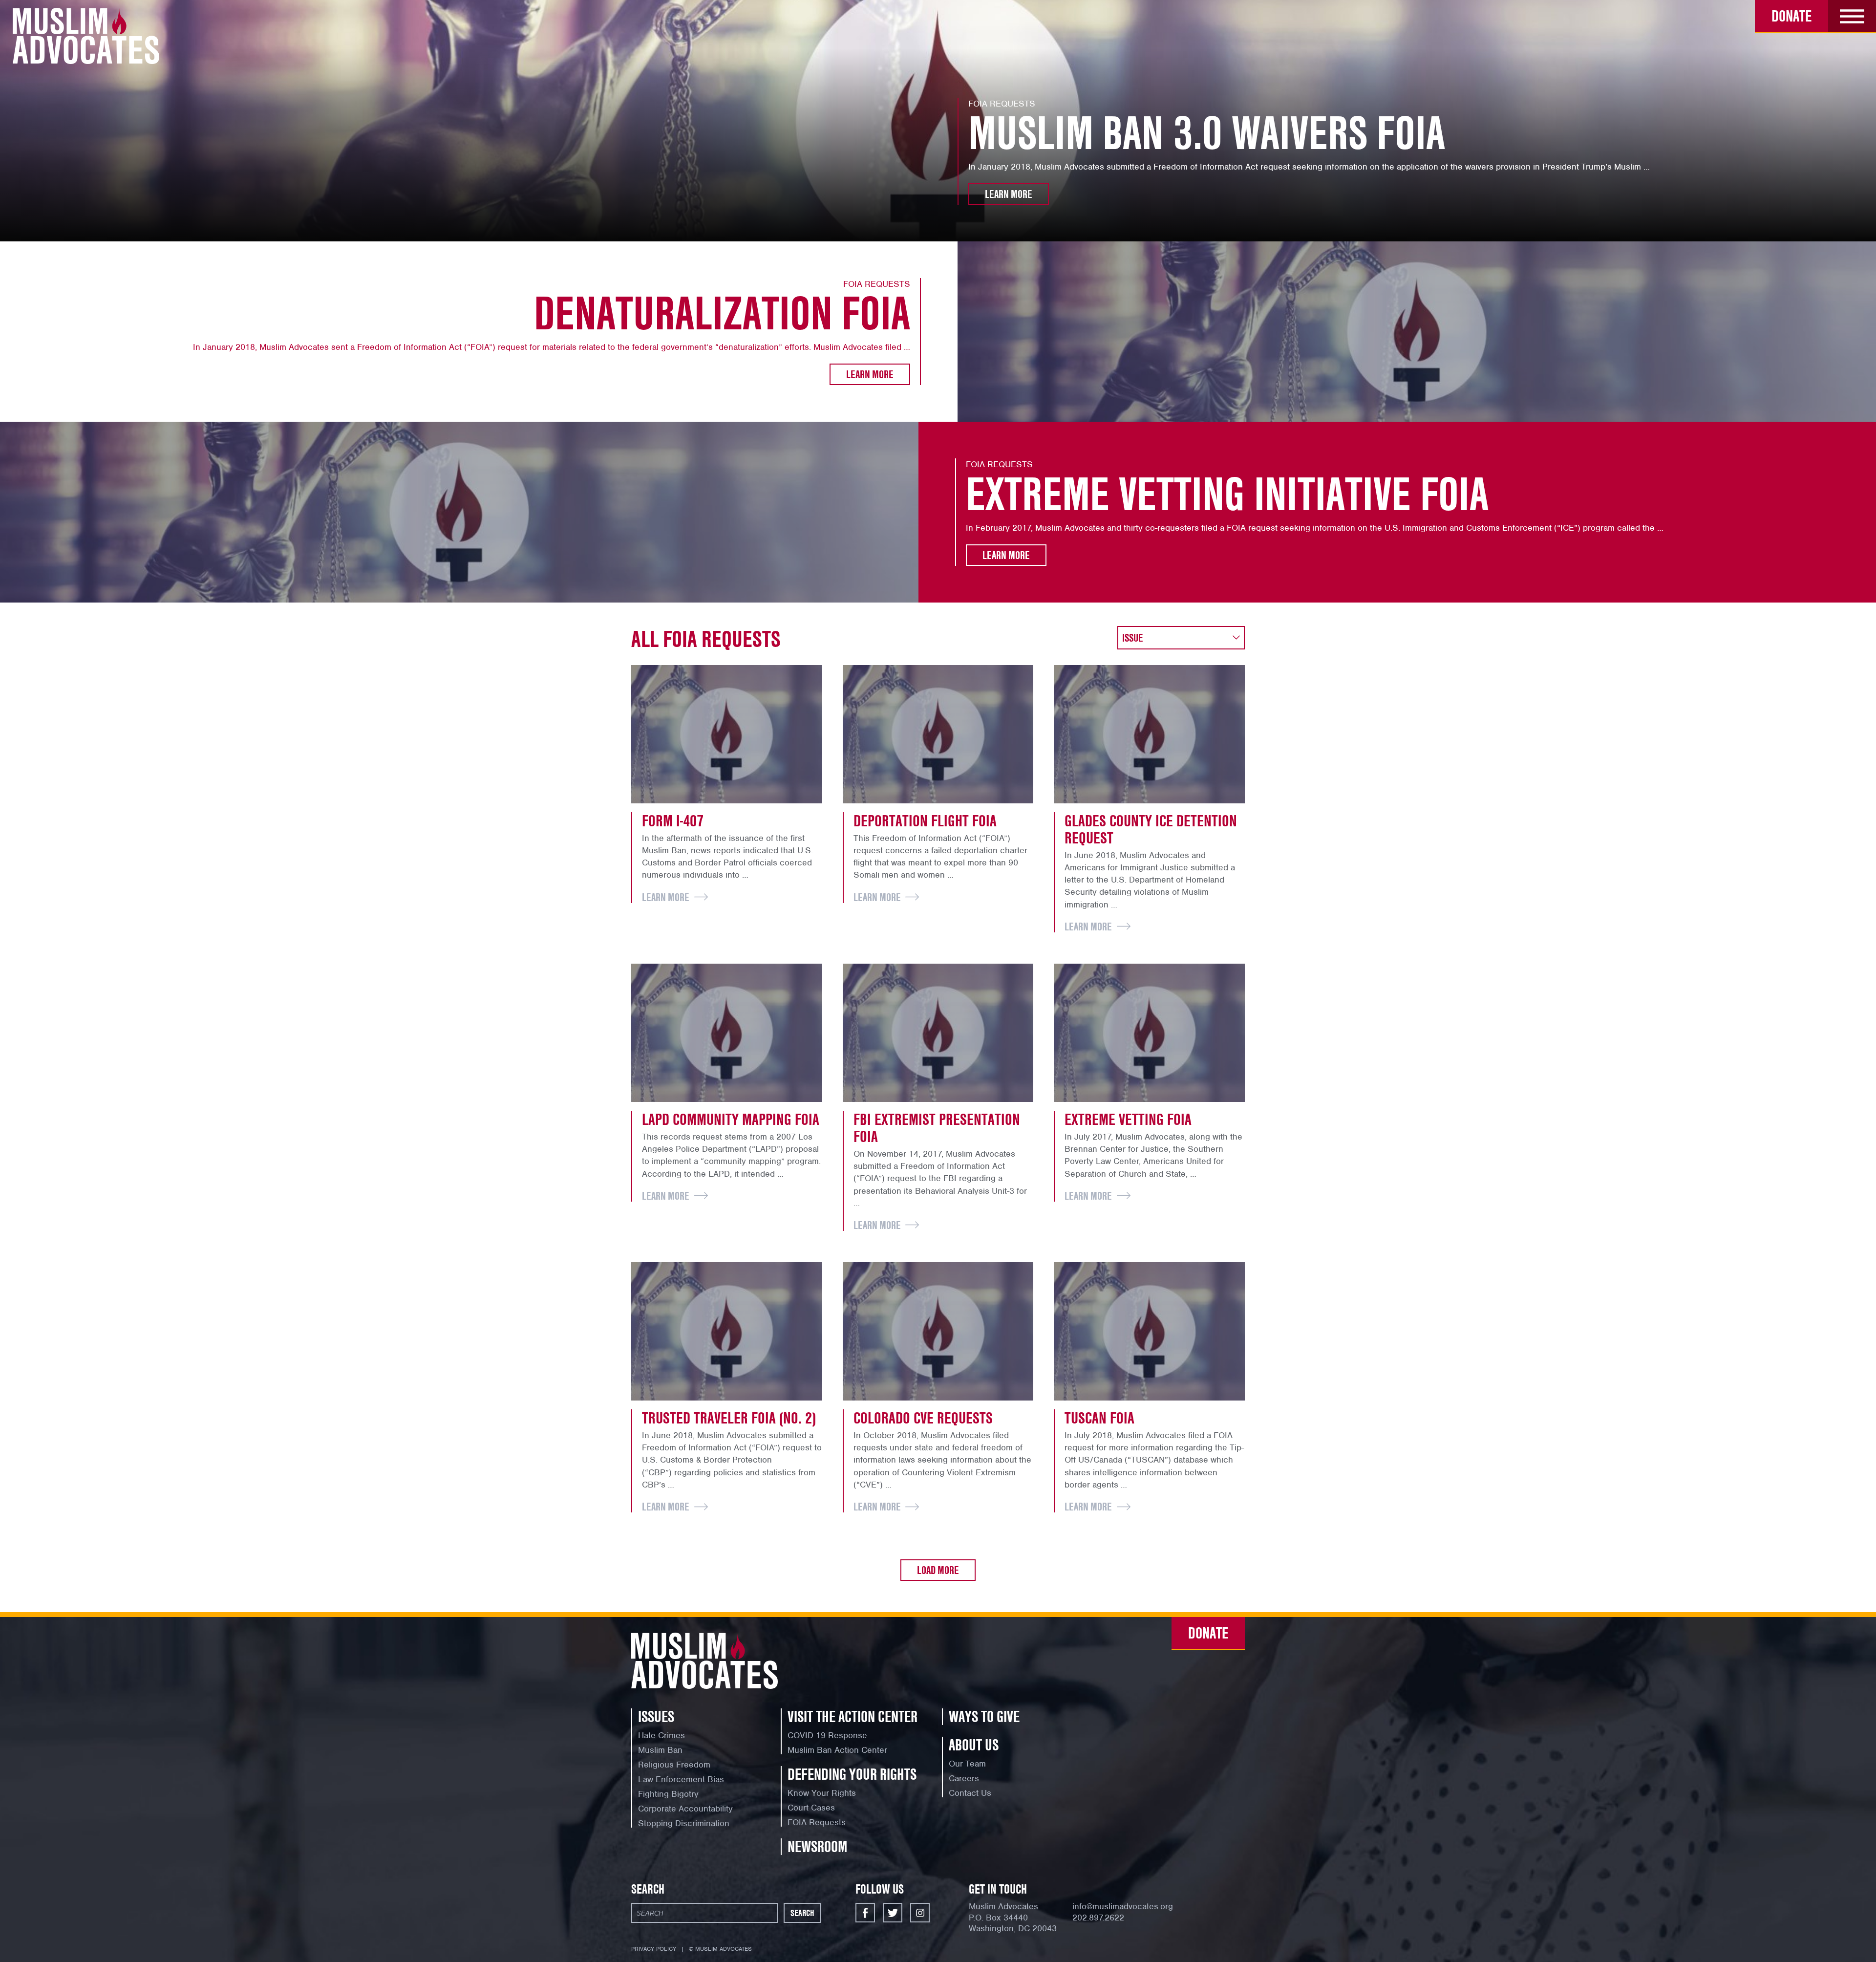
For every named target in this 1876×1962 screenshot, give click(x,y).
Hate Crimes (661, 1735)
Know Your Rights (822, 1793)
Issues (656, 1716)
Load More (938, 1570)
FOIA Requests (817, 1822)
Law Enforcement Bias (681, 1779)
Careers (964, 1778)
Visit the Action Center (853, 1716)
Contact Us (970, 1793)
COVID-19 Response (827, 1735)
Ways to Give (984, 1716)
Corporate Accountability (685, 1809)
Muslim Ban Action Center (837, 1750)
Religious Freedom (674, 1765)
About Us (974, 1745)
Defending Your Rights (852, 1774)
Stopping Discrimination (684, 1823)
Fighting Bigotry (668, 1794)
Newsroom (817, 1846)
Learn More (1009, 194)
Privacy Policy (654, 1949)
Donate (1791, 16)
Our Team (967, 1764)
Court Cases (811, 1808)
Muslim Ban (660, 1750)
